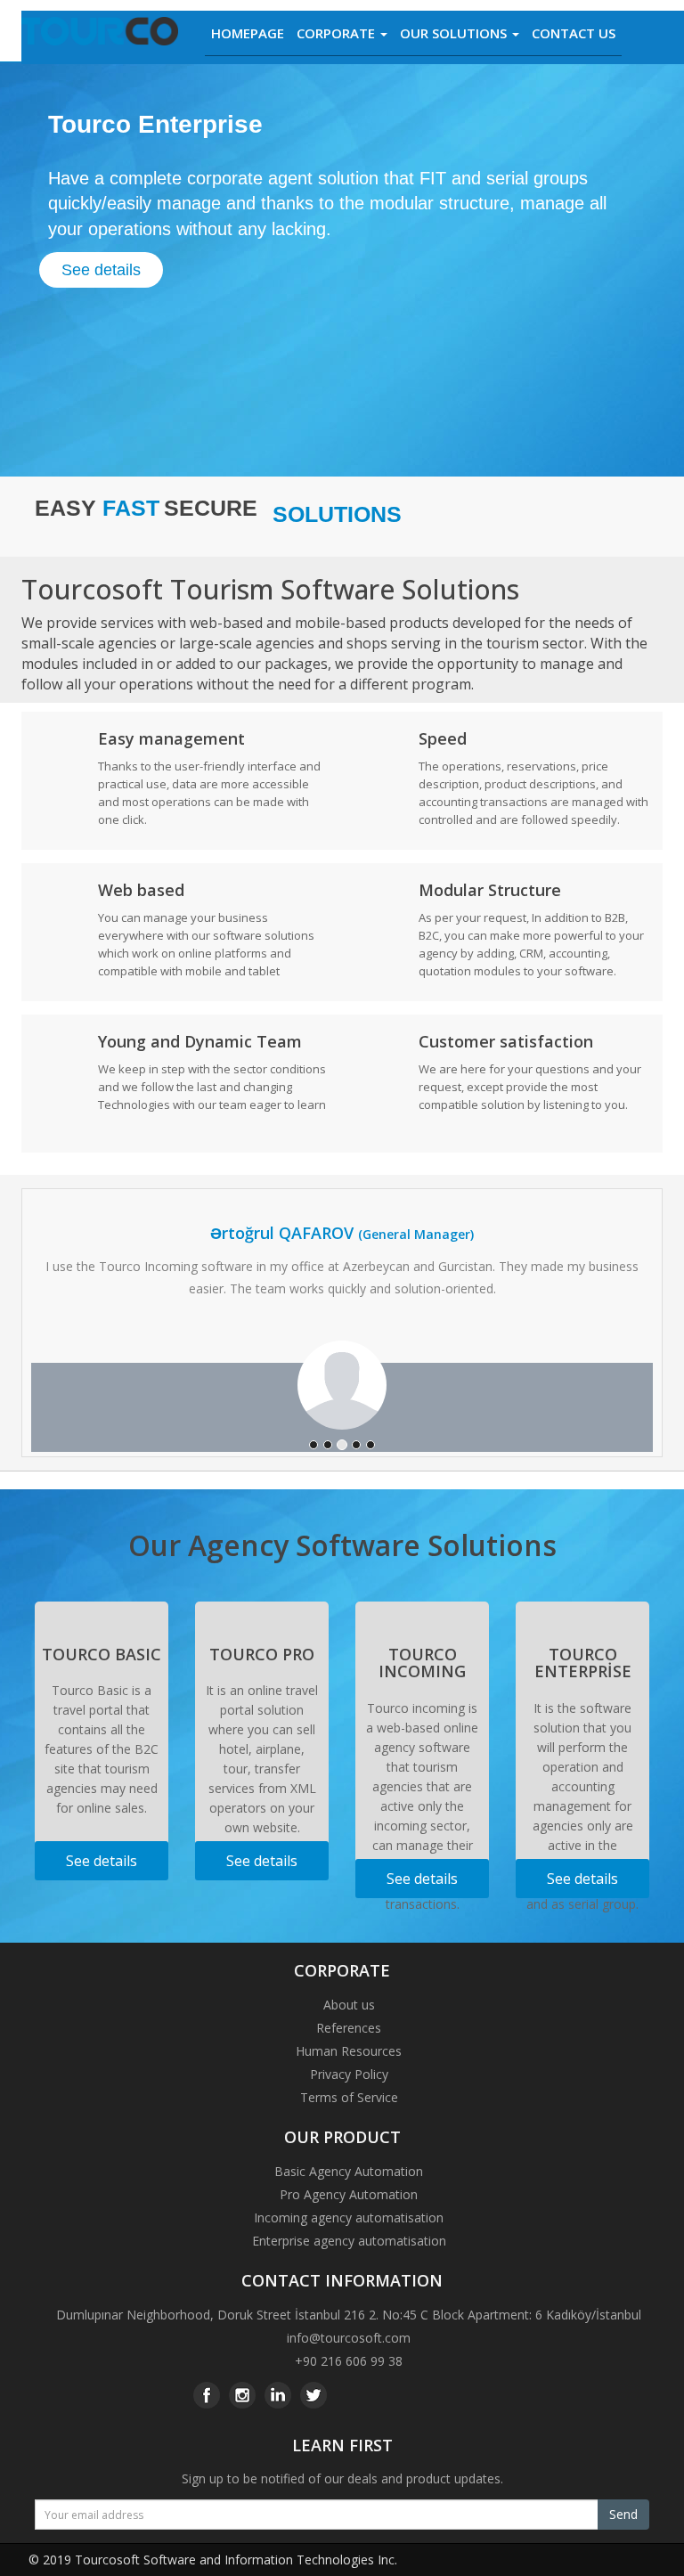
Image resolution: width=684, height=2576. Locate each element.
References (349, 2028)
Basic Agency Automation (349, 2171)
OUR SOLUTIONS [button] (455, 33)
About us (349, 2005)
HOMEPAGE (248, 33)
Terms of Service (349, 2097)
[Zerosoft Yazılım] (100, 37)
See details (101, 270)
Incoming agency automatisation (349, 2217)
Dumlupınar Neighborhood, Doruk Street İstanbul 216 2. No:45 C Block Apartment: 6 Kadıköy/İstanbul (349, 2315)
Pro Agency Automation (349, 2194)
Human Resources (349, 2051)
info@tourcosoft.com (349, 2338)
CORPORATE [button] (338, 33)
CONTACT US (574, 33)
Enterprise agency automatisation (349, 2241)
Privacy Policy (349, 2074)
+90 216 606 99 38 (349, 2361)
